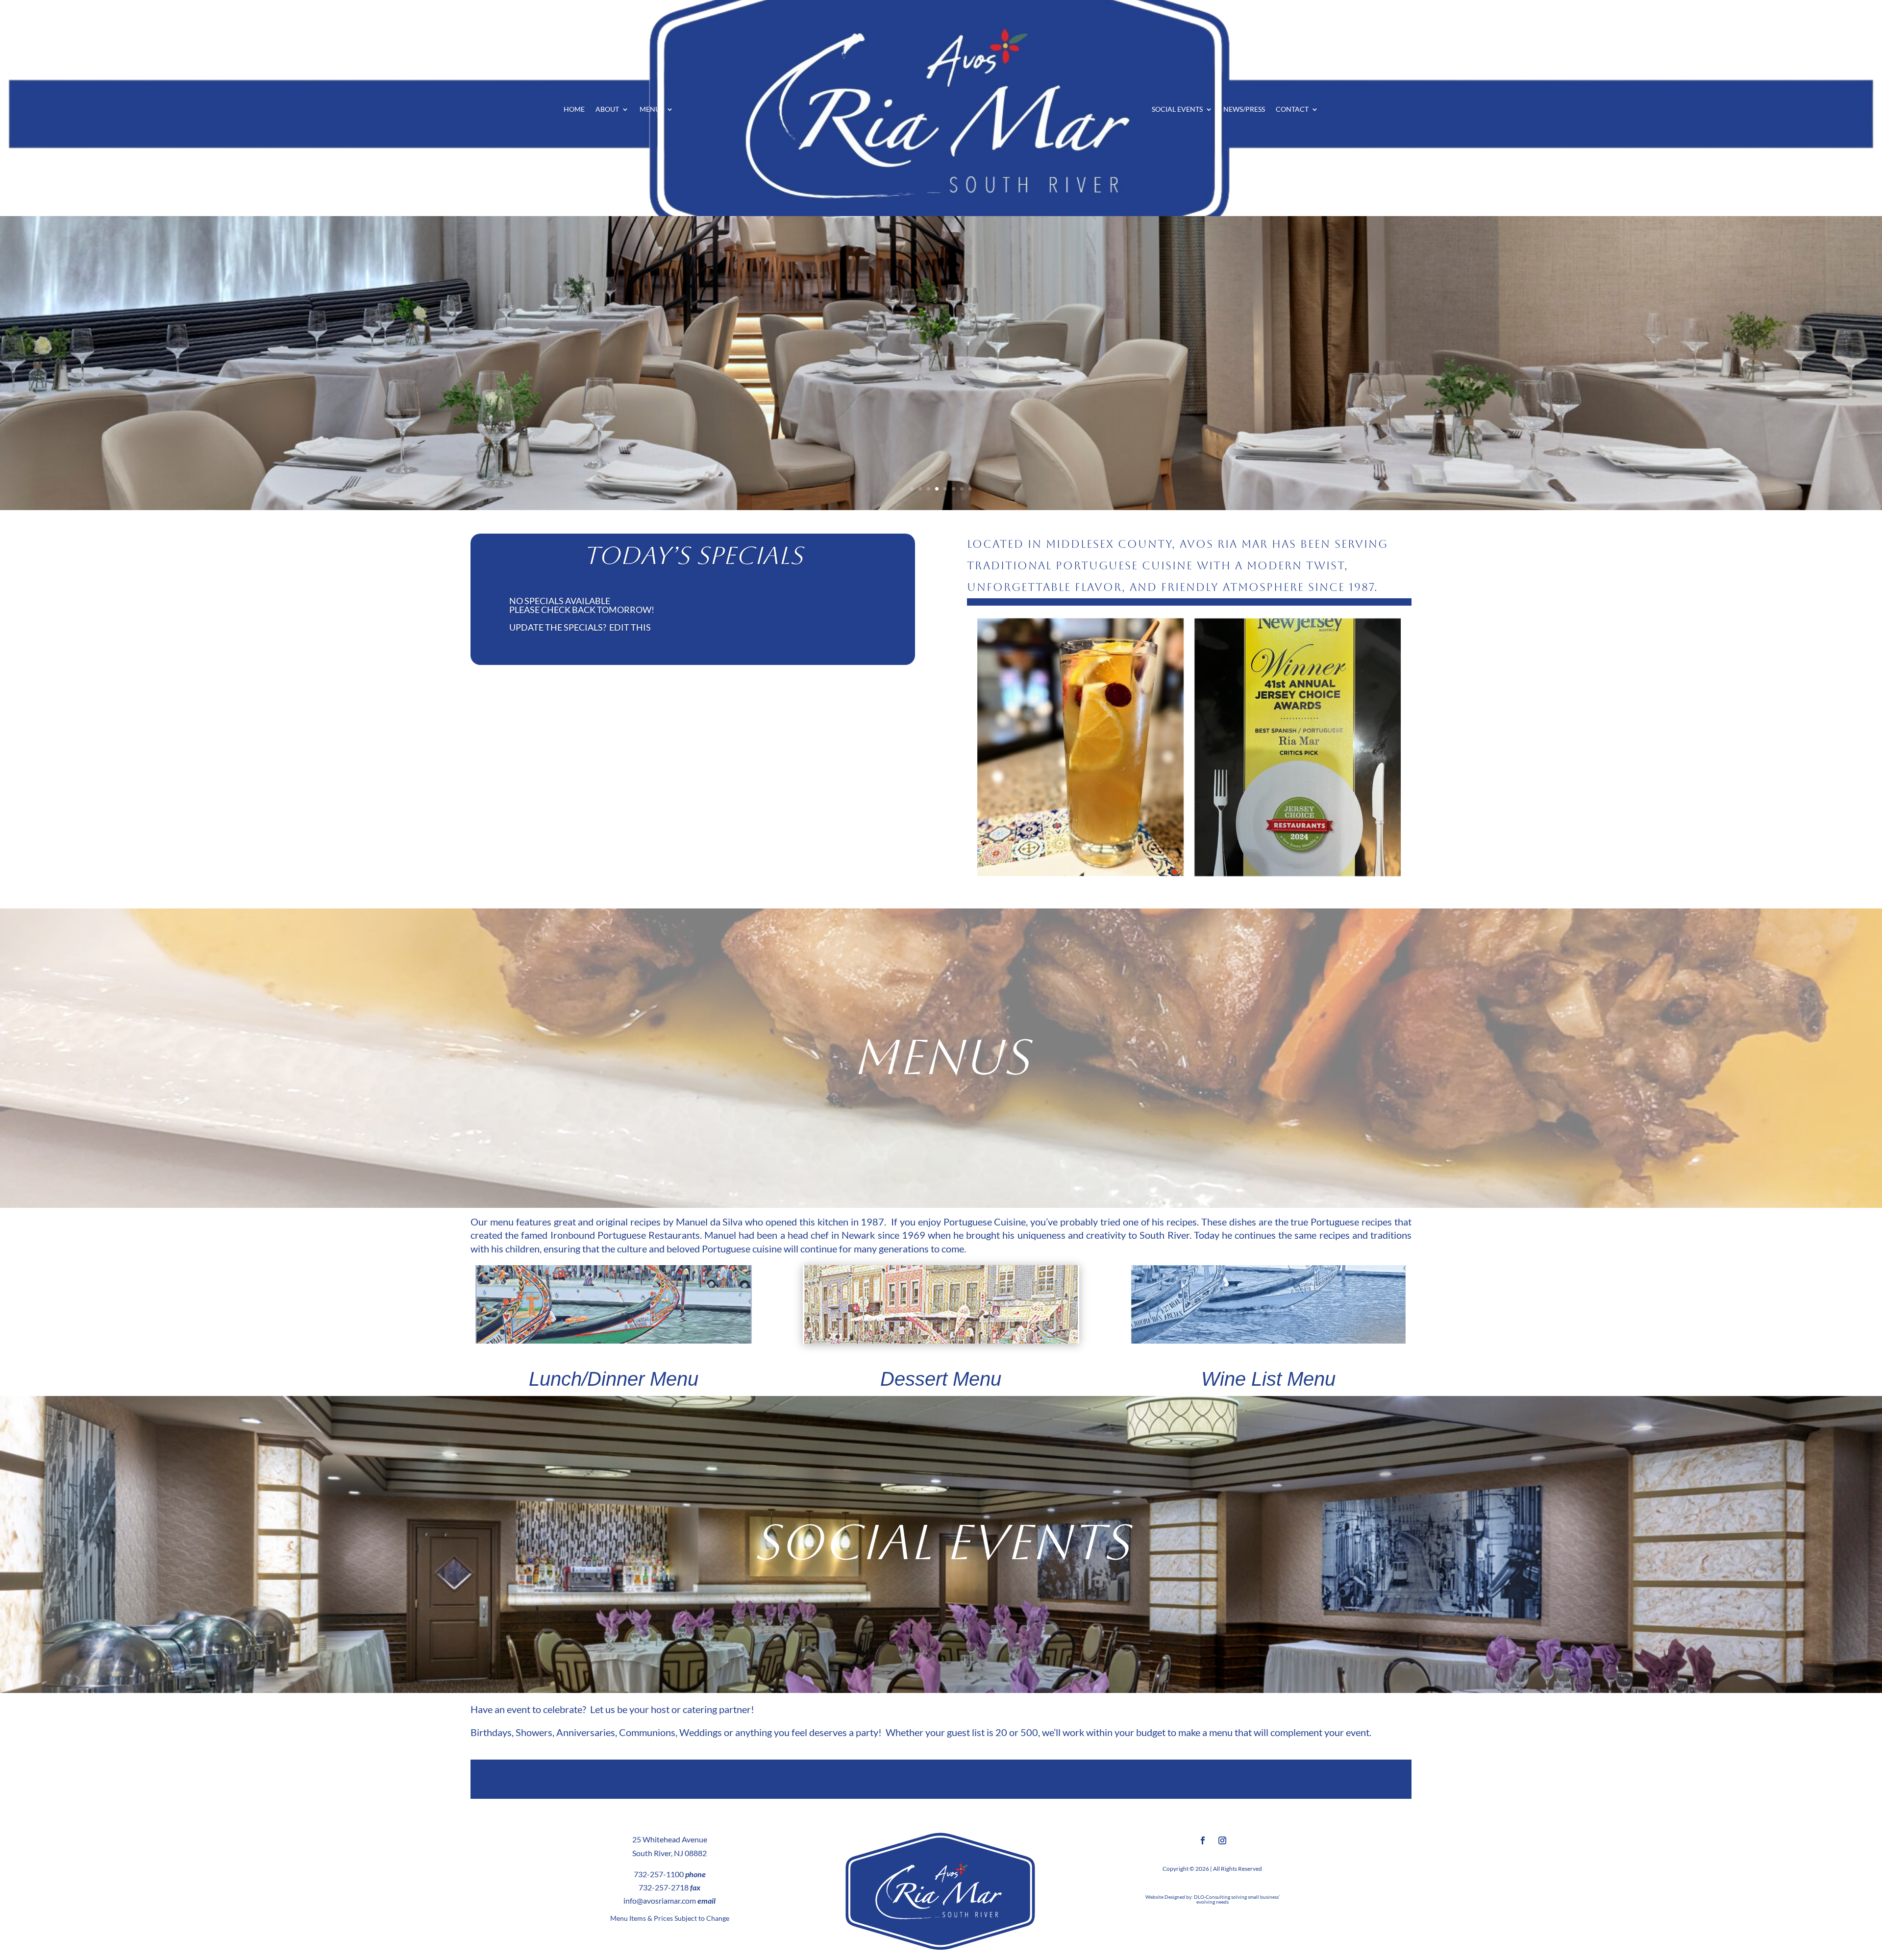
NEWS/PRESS (1244, 110)
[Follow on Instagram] (1222, 1840)
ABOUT (607, 110)
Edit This (630, 627)
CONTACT (1292, 110)
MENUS (652, 110)
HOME (574, 110)
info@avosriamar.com (660, 1900)
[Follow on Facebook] (1203, 1840)
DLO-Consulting (1212, 1897)
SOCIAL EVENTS (1177, 110)
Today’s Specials (693, 555)
